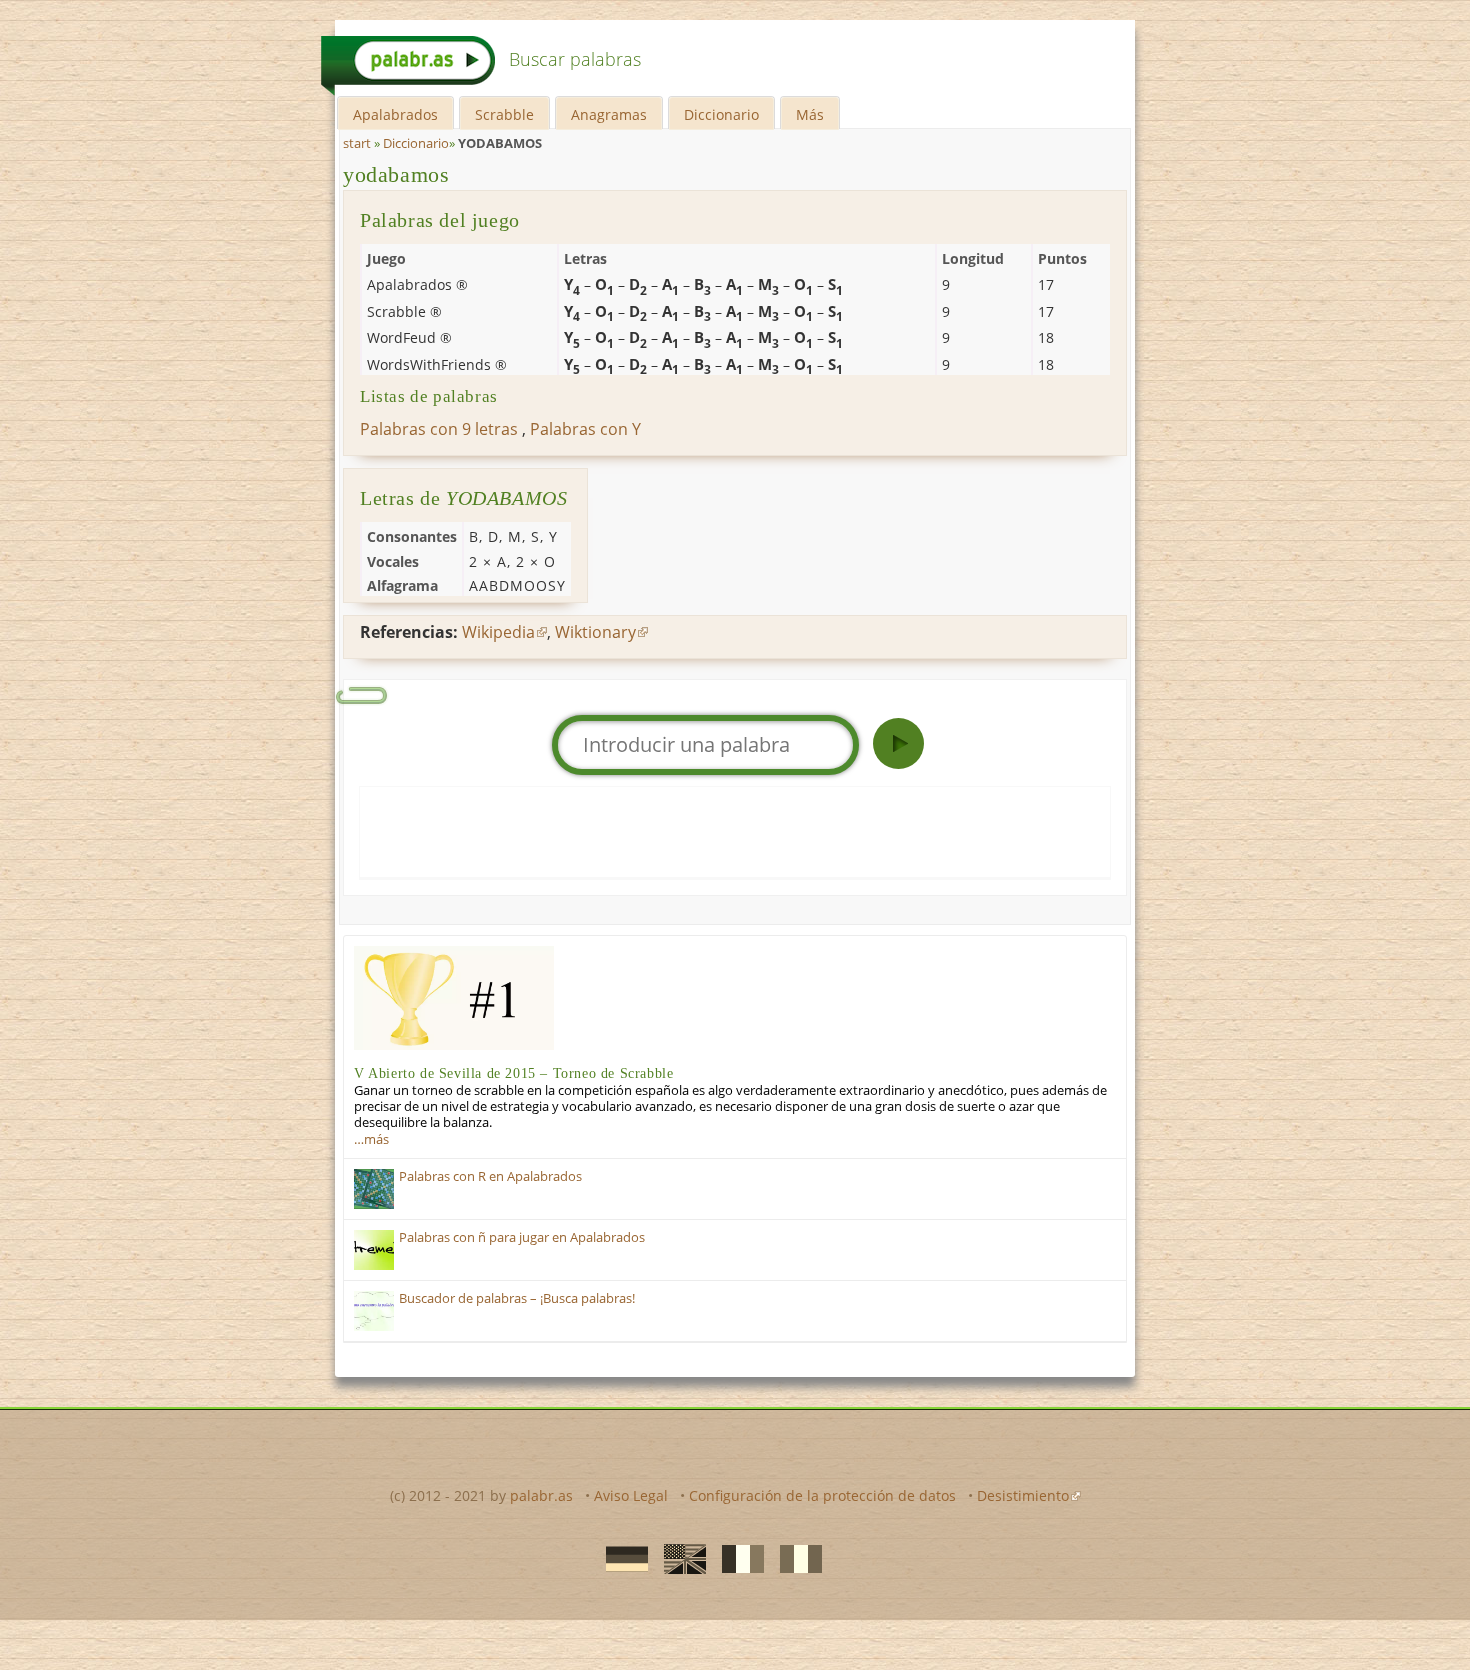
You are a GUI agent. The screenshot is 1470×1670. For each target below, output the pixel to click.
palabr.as (541, 1495)
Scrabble (504, 114)
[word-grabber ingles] (679, 1558)
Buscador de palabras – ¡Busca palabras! (517, 1298)
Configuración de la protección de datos (822, 1495)
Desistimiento (1023, 1495)
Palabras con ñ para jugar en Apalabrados (522, 1237)
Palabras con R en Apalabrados (490, 1176)
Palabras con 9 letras (439, 429)
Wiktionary (595, 632)
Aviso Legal (631, 1495)
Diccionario (721, 114)
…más (371, 1139)
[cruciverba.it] (795, 1558)
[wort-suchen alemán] (621, 1558)
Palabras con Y (585, 429)
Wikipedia (498, 632)
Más (810, 114)
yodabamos (396, 174)
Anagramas (609, 114)
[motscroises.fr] (737, 1558)
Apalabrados (395, 114)
